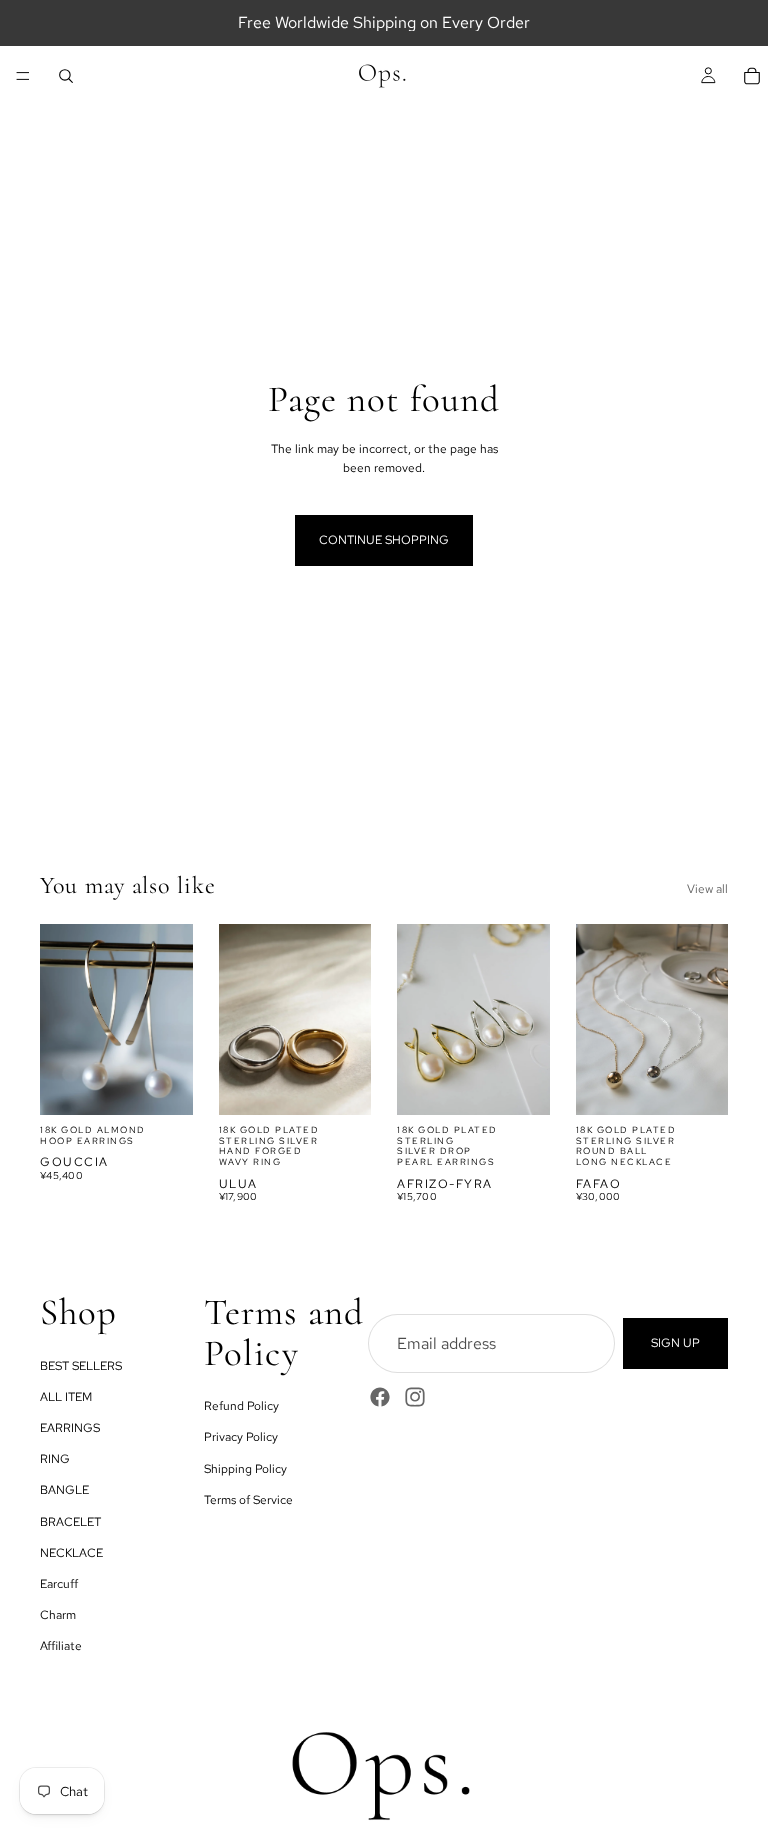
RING (55, 1459)
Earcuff (59, 1584)
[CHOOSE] (162, 1084)
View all (707, 889)
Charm (58, 1615)
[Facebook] (380, 1397)
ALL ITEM (66, 1397)
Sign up (675, 1343)
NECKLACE (71, 1553)
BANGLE (64, 1490)
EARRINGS (70, 1428)
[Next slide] (171, 1019)
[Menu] (23, 76)
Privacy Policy (241, 1437)
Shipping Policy (245, 1469)
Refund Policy (241, 1406)
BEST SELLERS (81, 1366)
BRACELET (70, 1522)
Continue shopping (384, 540)
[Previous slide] (62, 1019)
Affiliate (61, 1646)
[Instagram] (415, 1397)
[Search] (66, 76)
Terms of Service (248, 1500)
